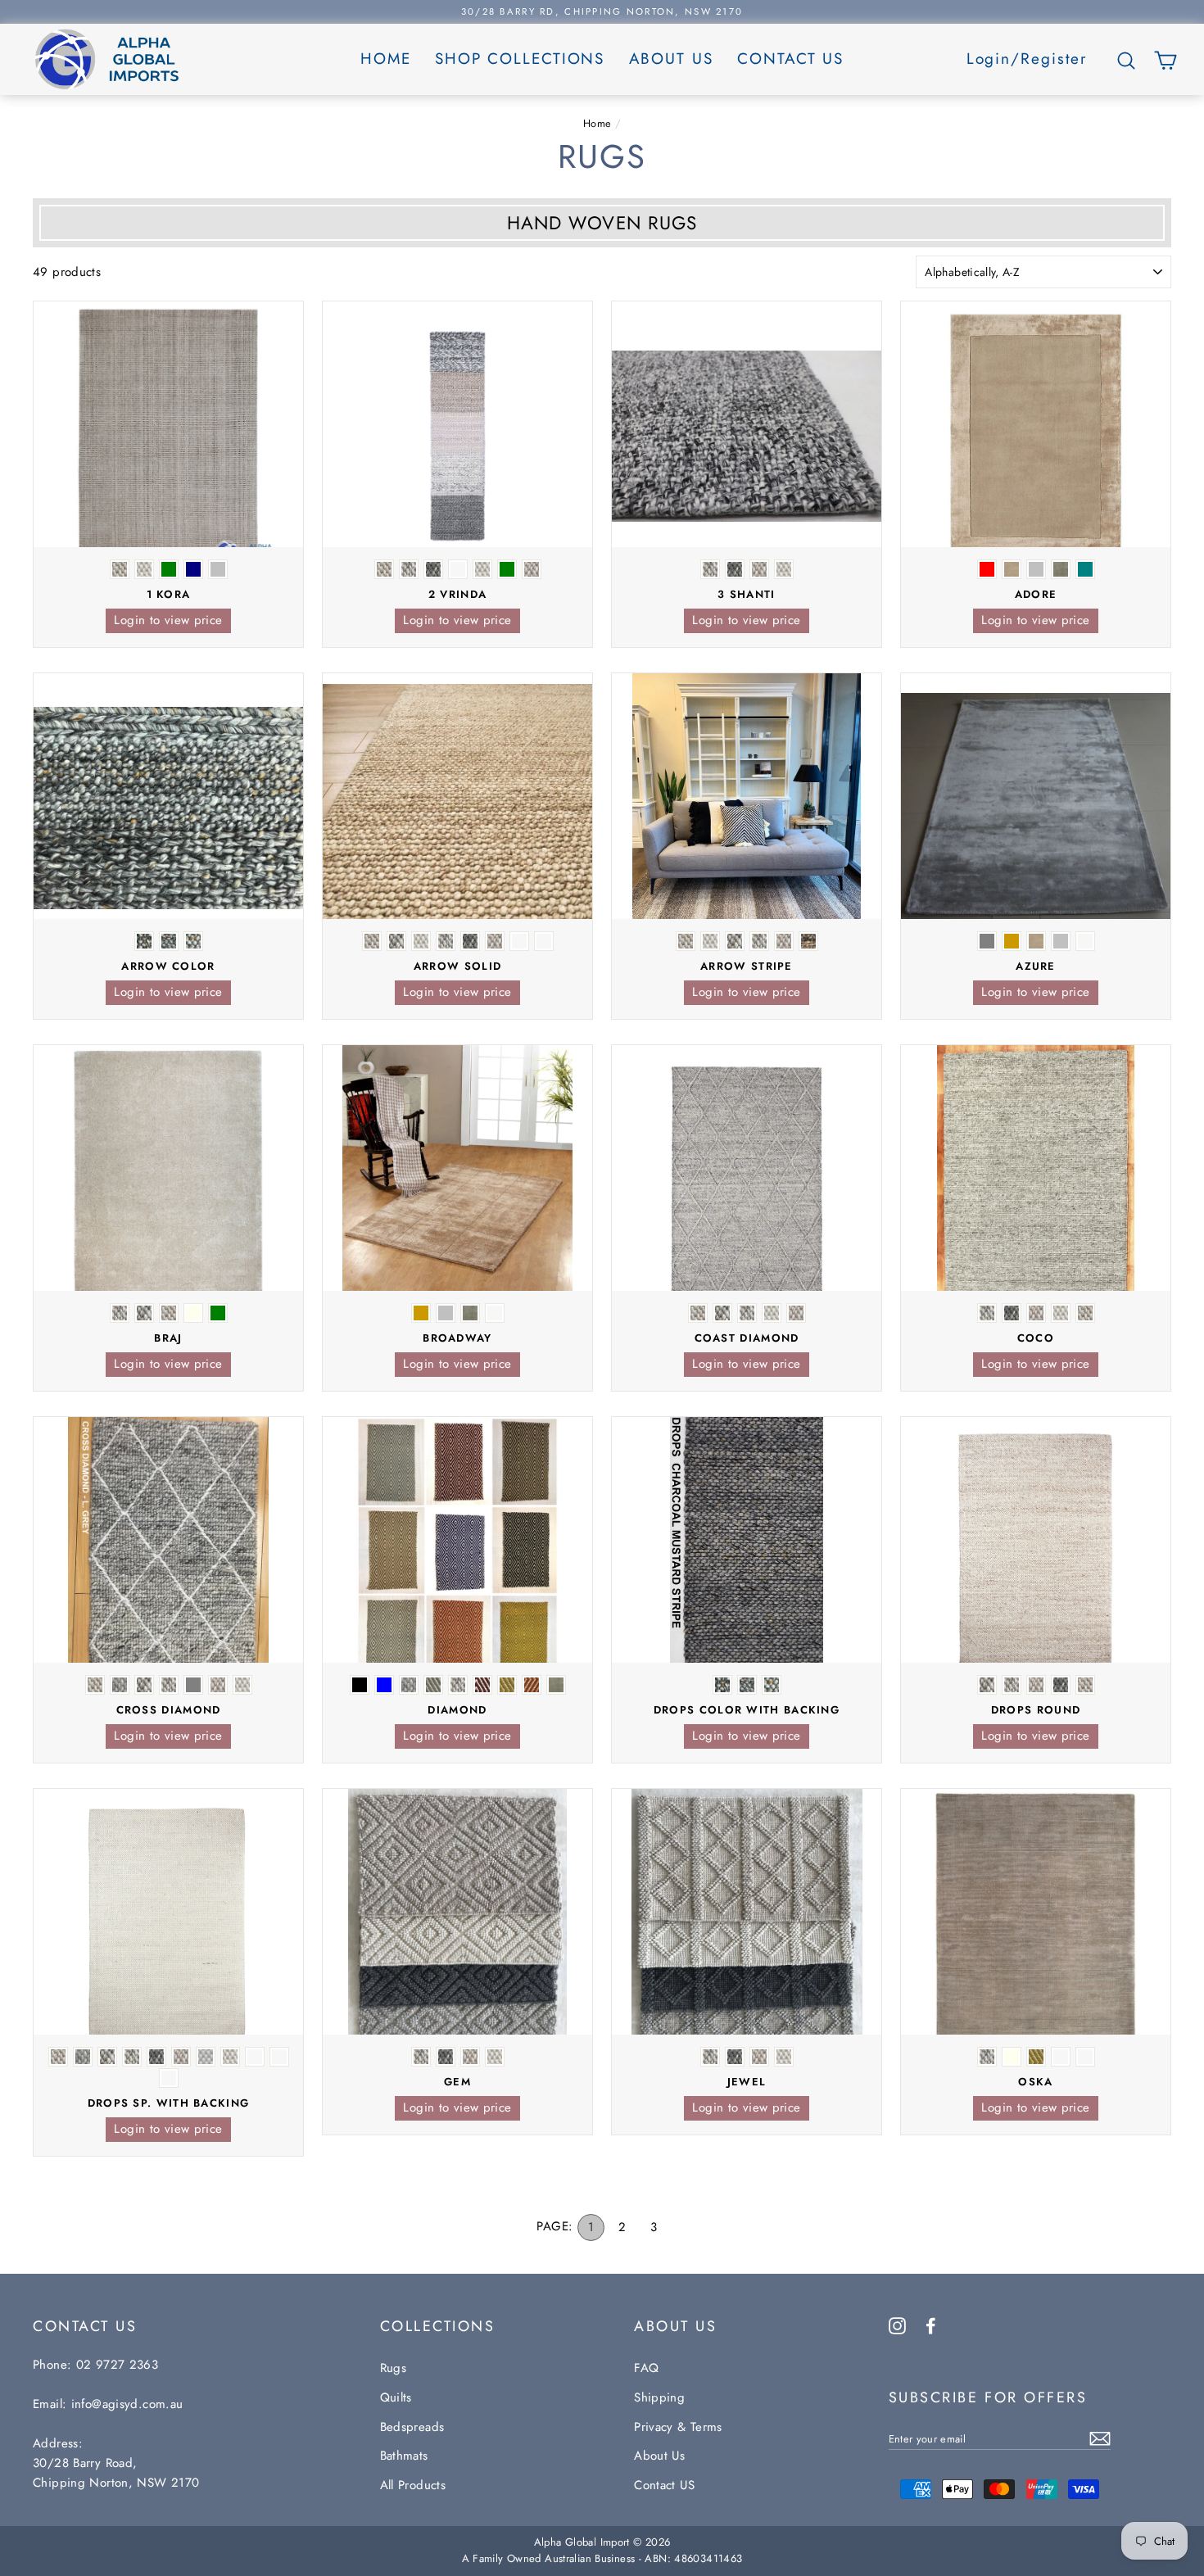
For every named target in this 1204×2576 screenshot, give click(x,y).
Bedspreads (412, 2427)
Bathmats (404, 2456)
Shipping (659, 2397)
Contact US (664, 2485)
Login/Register (1027, 59)
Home (386, 59)
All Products (413, 2485)
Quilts (396, 2397)
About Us (671, 59)
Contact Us (790, 59)
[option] (602, 12)
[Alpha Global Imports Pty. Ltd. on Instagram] (897, 2325)
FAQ (646, 2368)
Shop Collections (520, 59)
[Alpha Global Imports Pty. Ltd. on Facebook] (931, 2325)
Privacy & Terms (678, 2427)
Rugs (394, 2368)
